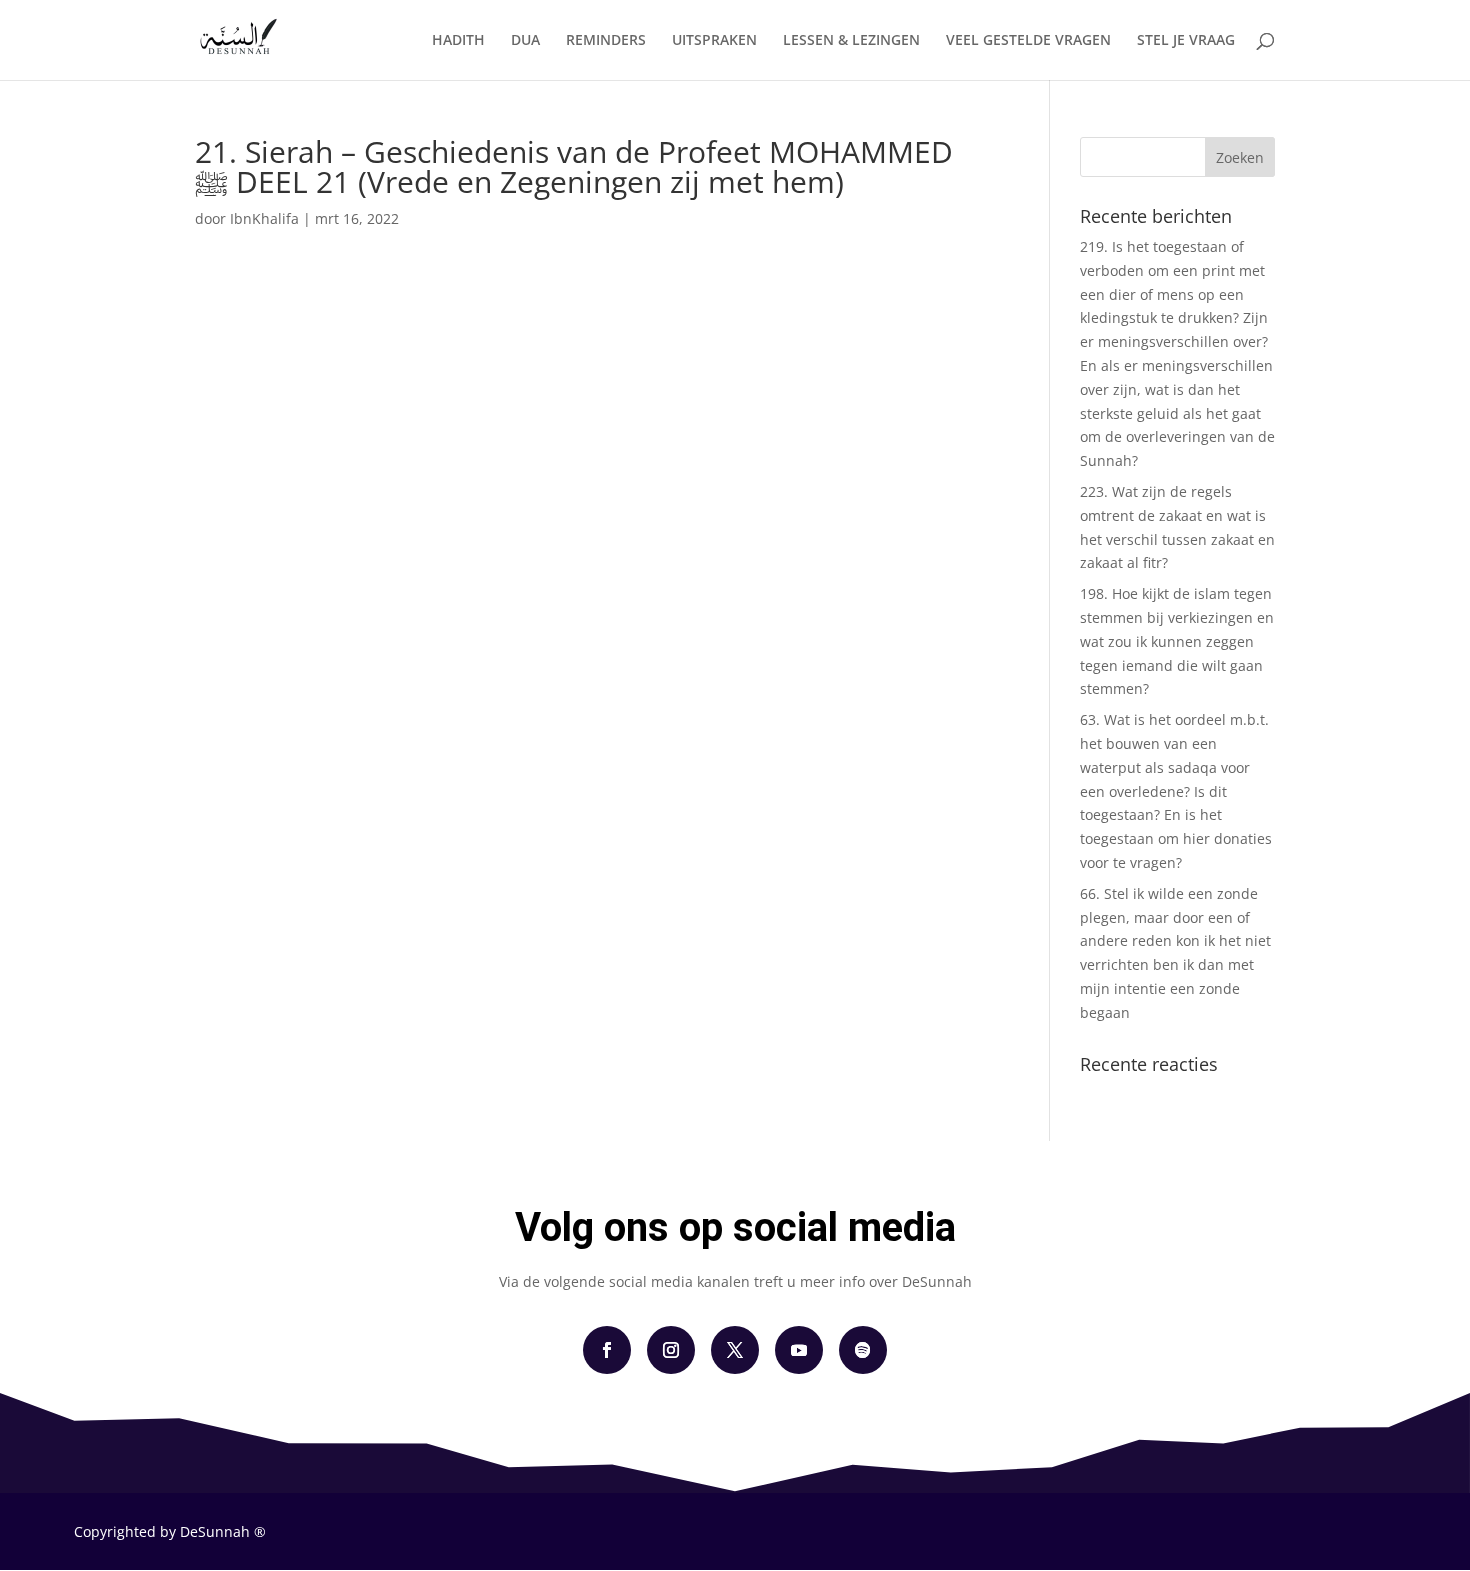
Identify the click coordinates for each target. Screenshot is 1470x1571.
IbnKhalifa (264, 218)
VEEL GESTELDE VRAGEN (1028, 41)
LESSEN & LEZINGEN (851, 41)
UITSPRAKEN (714, 41)
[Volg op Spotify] (863, 1350)
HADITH (458, 41)
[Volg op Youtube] (799, 1350)
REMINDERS (606, 41)
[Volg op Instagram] (671, 1350)
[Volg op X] (735, 1350)
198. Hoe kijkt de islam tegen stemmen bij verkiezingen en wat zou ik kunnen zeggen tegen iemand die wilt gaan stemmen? (1177, 641)
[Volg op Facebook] (607, 1350)
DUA (525, 41)
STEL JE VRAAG (1186, 41)
